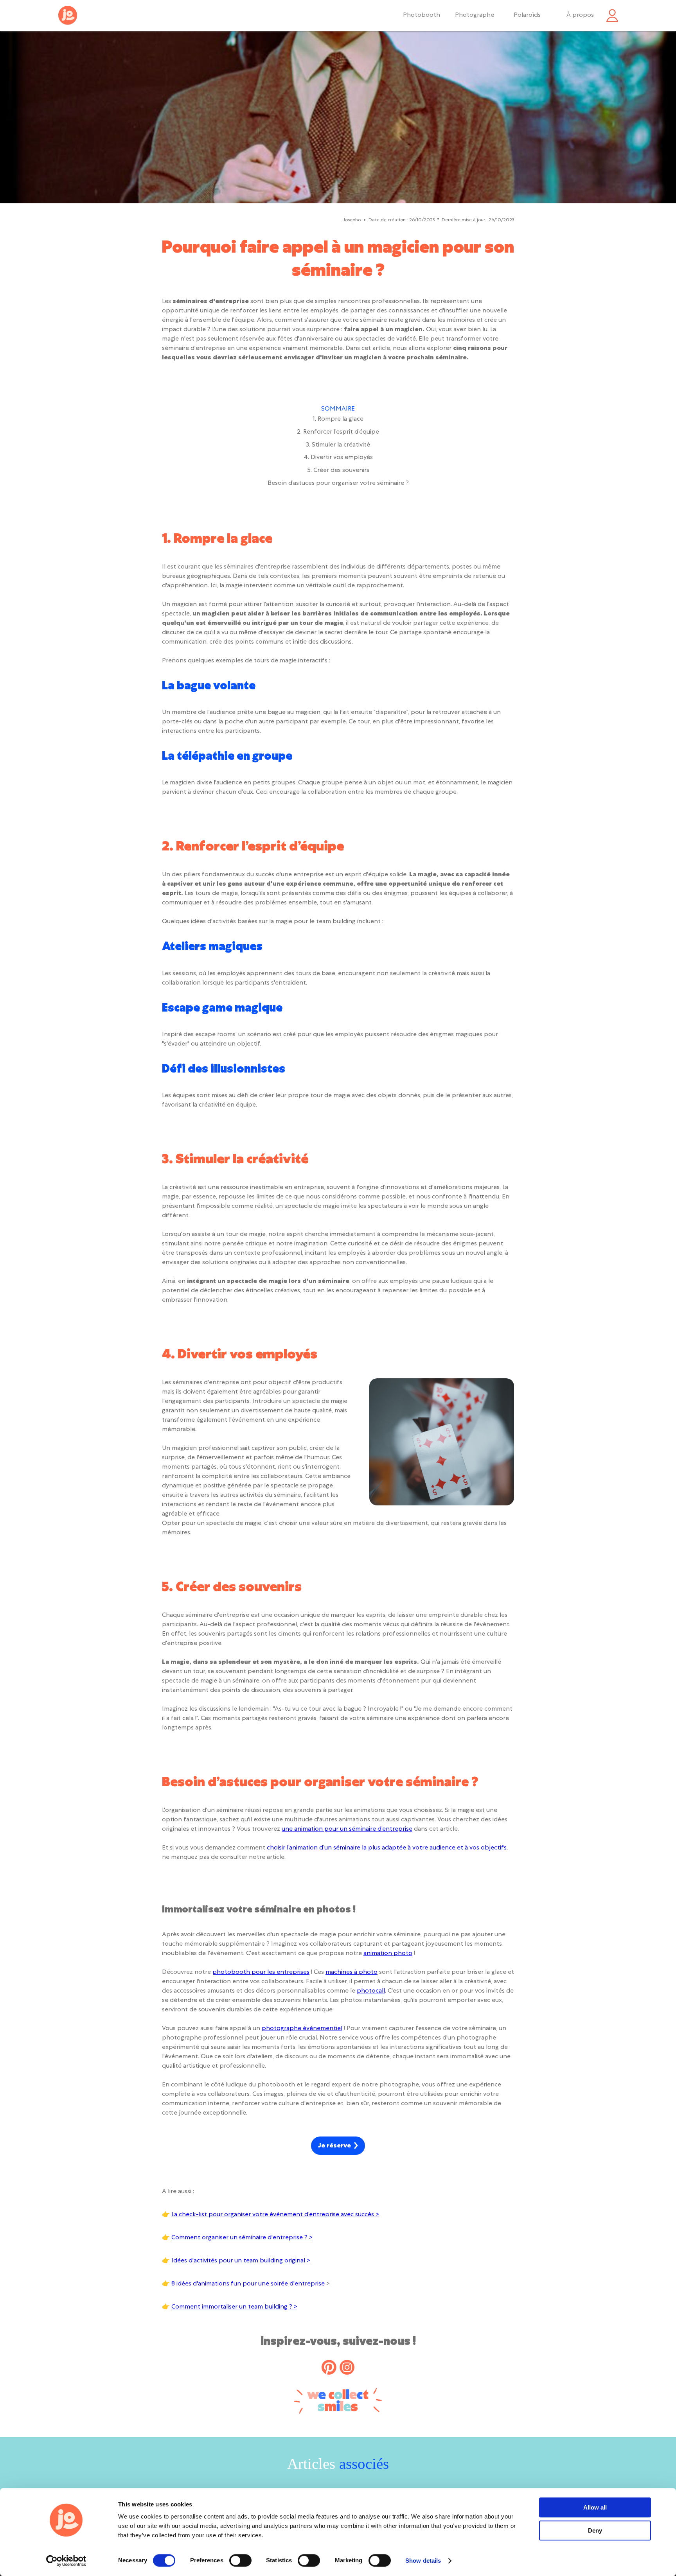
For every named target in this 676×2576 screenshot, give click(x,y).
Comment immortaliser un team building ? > (234, 2307)
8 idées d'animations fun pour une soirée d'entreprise (248, 2284)
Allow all (595, 2507)
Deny (595, 2530)
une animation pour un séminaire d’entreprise (347, 1830)
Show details (423, 2561)
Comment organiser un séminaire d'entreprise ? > (242, 2238)
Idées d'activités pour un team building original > (241, 2261)
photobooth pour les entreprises (261, 1973)
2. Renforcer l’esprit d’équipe (338, 432)
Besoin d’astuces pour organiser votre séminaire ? (338, 484)
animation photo (388, 1954)
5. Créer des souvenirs (338, 471)
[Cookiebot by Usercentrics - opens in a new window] (66, 2561)
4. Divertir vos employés (338, 458)
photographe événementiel (302, 2029)
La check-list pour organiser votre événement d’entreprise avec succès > (275, 2215)
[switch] (240, 2560)
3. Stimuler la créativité (338, 445)
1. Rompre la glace (338, 420)
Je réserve (334, 2146)
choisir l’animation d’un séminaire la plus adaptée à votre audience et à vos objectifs (387, 1848)
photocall (371, 1991)
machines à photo (351, 1973)
